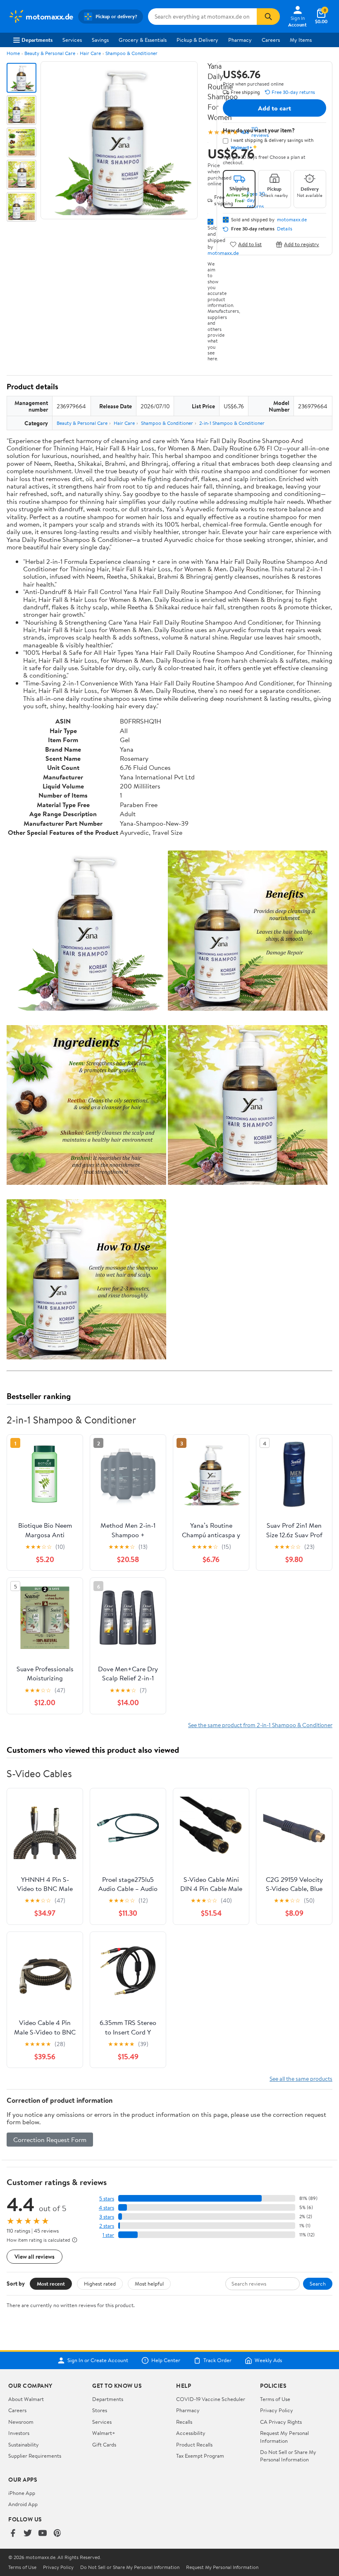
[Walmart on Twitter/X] (28, 2534)
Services (72, 40)
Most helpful (149, 2284)
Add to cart (275, 108)
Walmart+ (104, 2433)
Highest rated (100, 2284)
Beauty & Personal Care (50, 53)
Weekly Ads (268, 2360)
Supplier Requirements (35, 2456)
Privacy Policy (277, 2410)
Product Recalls (194, 2444)
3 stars (107, 2217)
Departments (37, 40)
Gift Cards (104, 2444)
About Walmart (26, 2399)
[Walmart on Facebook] (13, 2534)
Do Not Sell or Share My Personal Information (288, 2456)
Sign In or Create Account (98, 2360)
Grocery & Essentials (143, 40)
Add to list (250, 244)
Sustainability (24, 2444)
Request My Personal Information (284, 2437)
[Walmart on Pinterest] (57, 2534)
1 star (108, 2235)
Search (318, 2284)
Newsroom (21, 2422)
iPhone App (22, 2493)
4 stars (106, 2208)
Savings (100, 40)
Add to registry (302, 244)
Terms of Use (275, 2399)
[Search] (268, 17)
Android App (23, 2504)
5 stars (107, 2199)
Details (285, 229)
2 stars (107, 2226)
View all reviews (35, 2256)
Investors (19, 2433)
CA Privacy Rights (281, 2422)
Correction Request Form (50, 2140)
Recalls (184, 2422)
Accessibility (191, 2433)
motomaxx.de (292, 220)
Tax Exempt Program (200, 2456)
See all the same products (301, 2079)
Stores (100, 2410)
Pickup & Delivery (197, 40)
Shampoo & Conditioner (131, 53)
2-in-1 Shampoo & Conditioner (232, 423)
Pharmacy (240, 40)
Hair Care (90, 53)
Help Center (166, 2360)
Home (13, 53)
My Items (301, 40)
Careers (271, 40)
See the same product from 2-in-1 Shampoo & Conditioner (260, 1725)
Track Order (217, 2360)
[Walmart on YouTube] (43, 2534)
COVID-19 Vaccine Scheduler (211, 2399)
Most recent (51, 2284)
